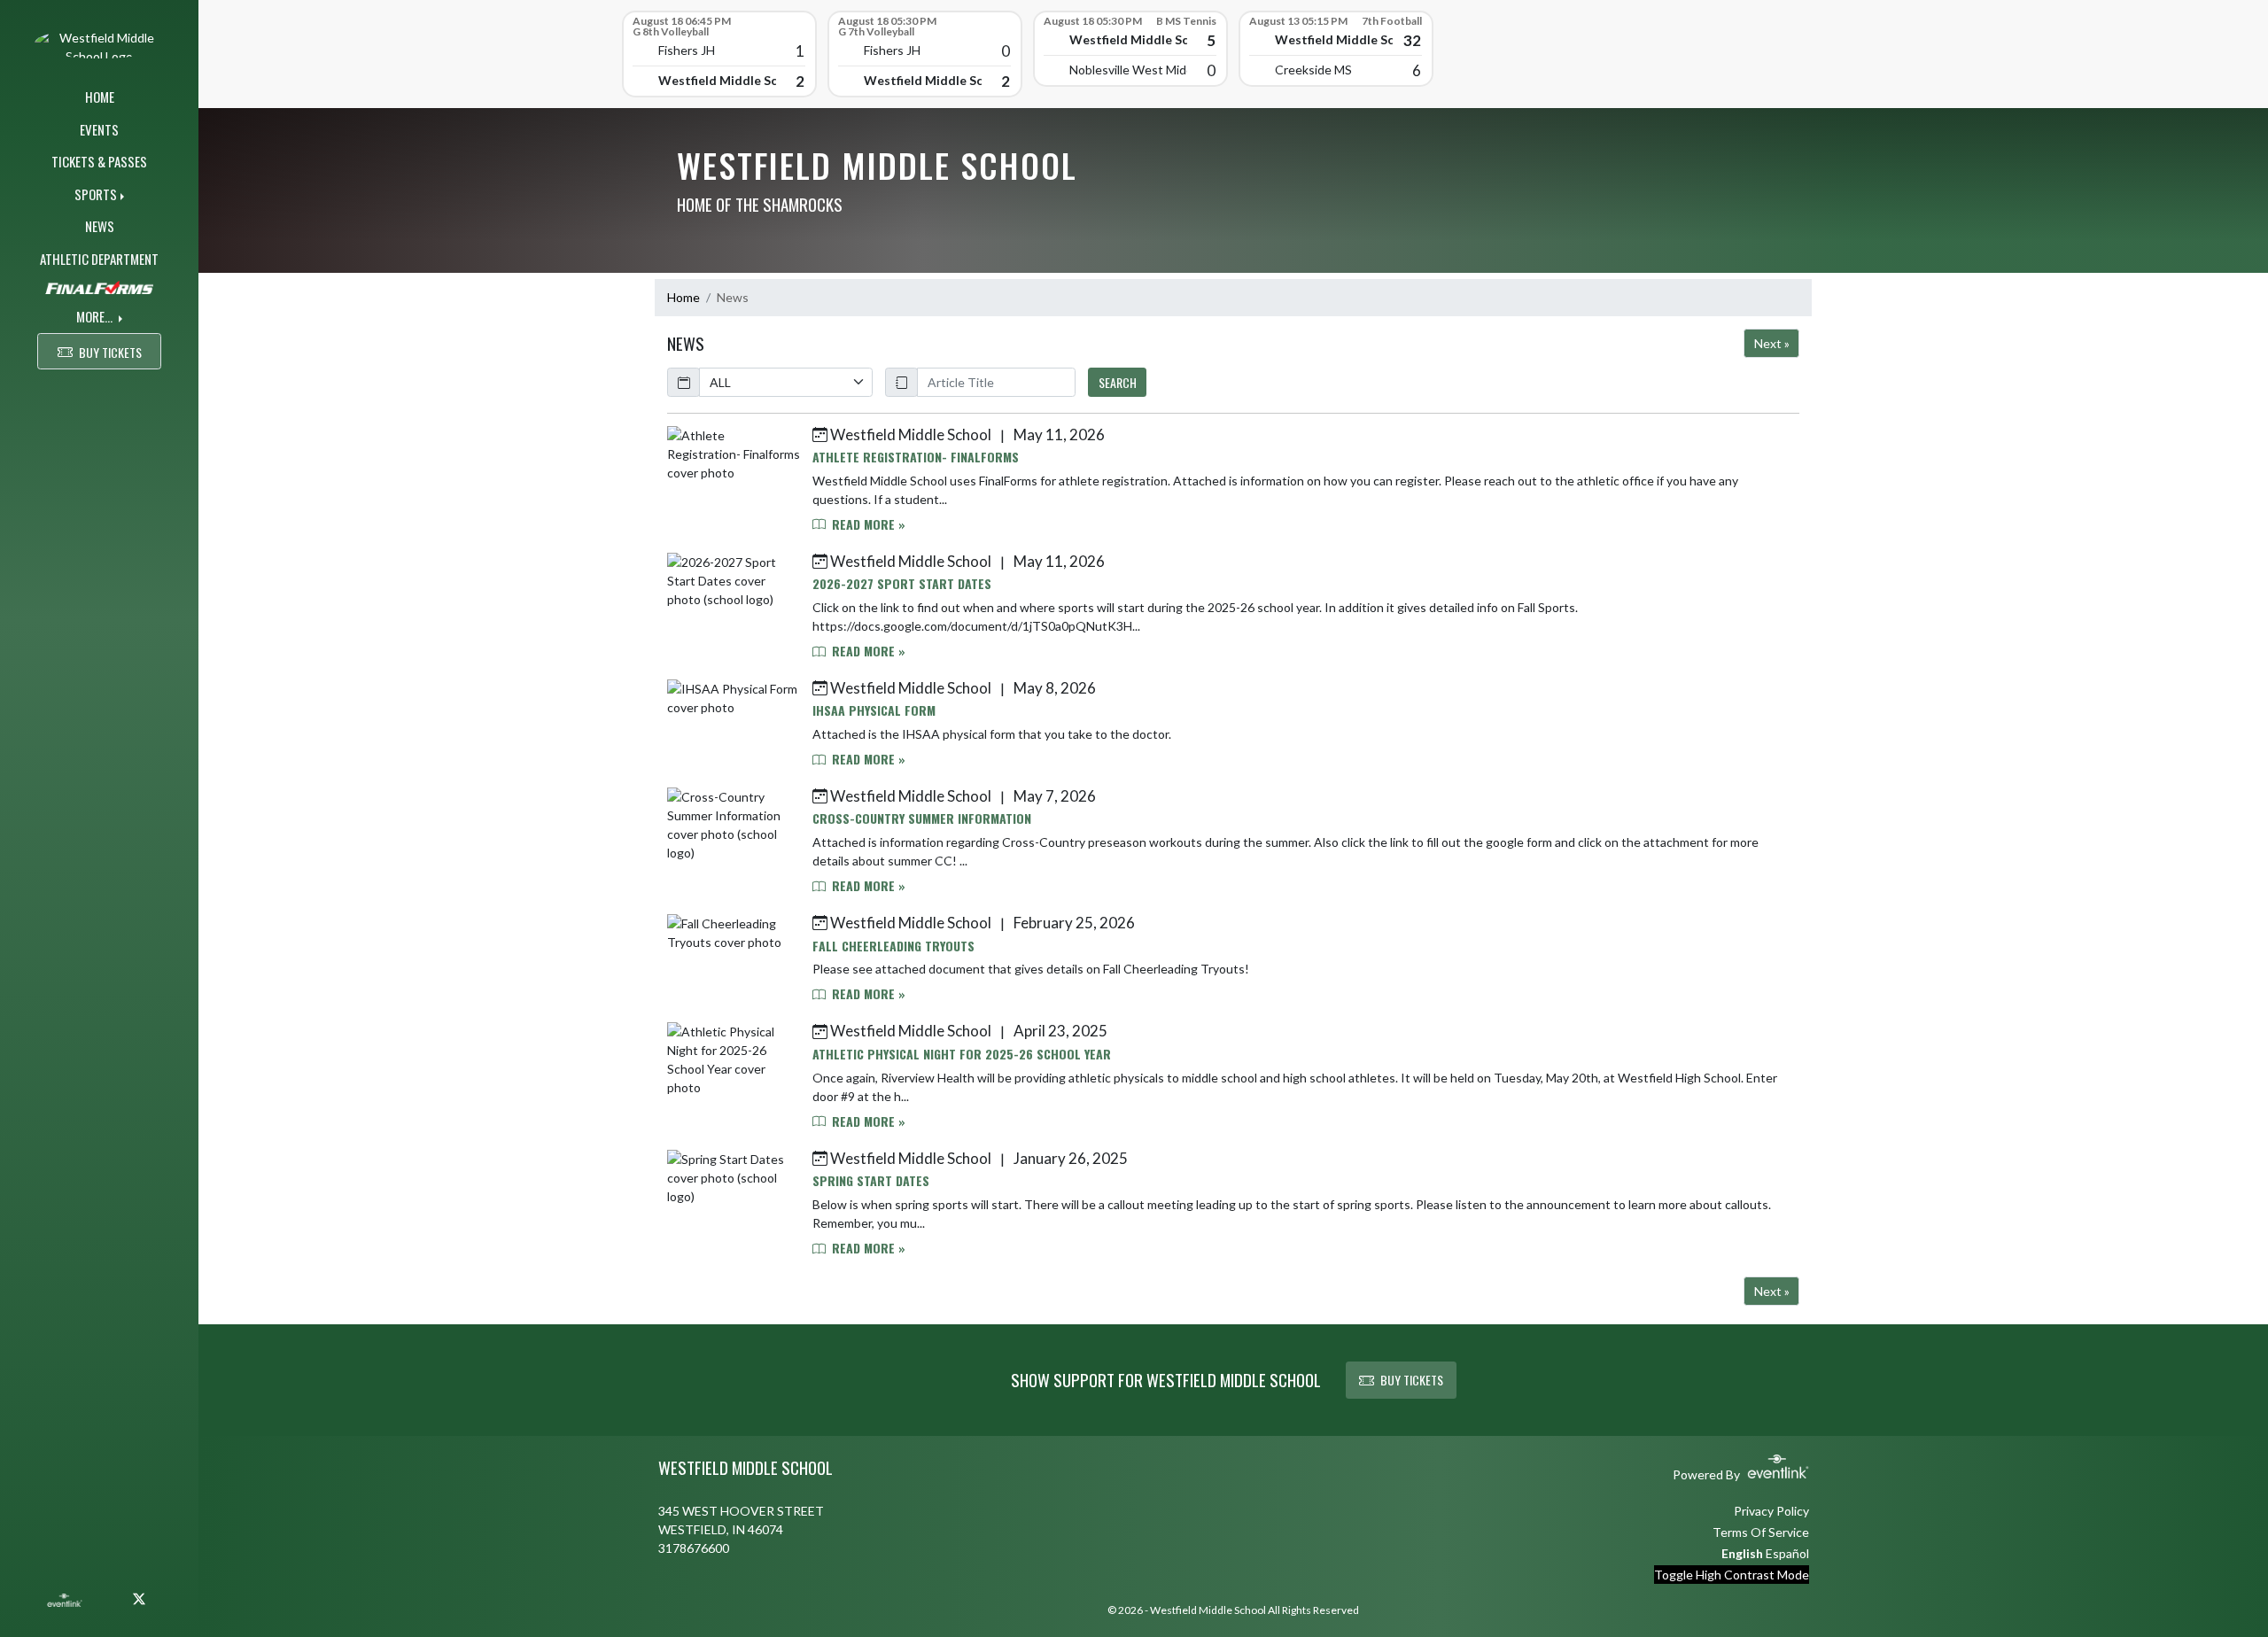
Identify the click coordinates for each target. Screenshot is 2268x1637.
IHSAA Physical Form (874, 710)
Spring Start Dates (871, 1180)
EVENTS (99, 129)
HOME (100, 97)
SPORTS (96, 194)
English (1742, 1553)
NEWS (100, 226)
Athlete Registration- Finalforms (916, 457)
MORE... (96, 316)
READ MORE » (867, 524)
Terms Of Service (1761, 1532)
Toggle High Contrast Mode (1732, 1575)
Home (684, 297)
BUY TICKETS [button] (110, 352)
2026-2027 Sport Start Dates (902, 583)
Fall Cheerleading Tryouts (893, 946)
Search (1118, 382)
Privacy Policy (1771, 1511)
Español (1787, 1553)
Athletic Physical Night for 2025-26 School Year (962, 1054)
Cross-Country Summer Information (922, 818)
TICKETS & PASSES (99, 161)
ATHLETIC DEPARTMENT (99, 259)
